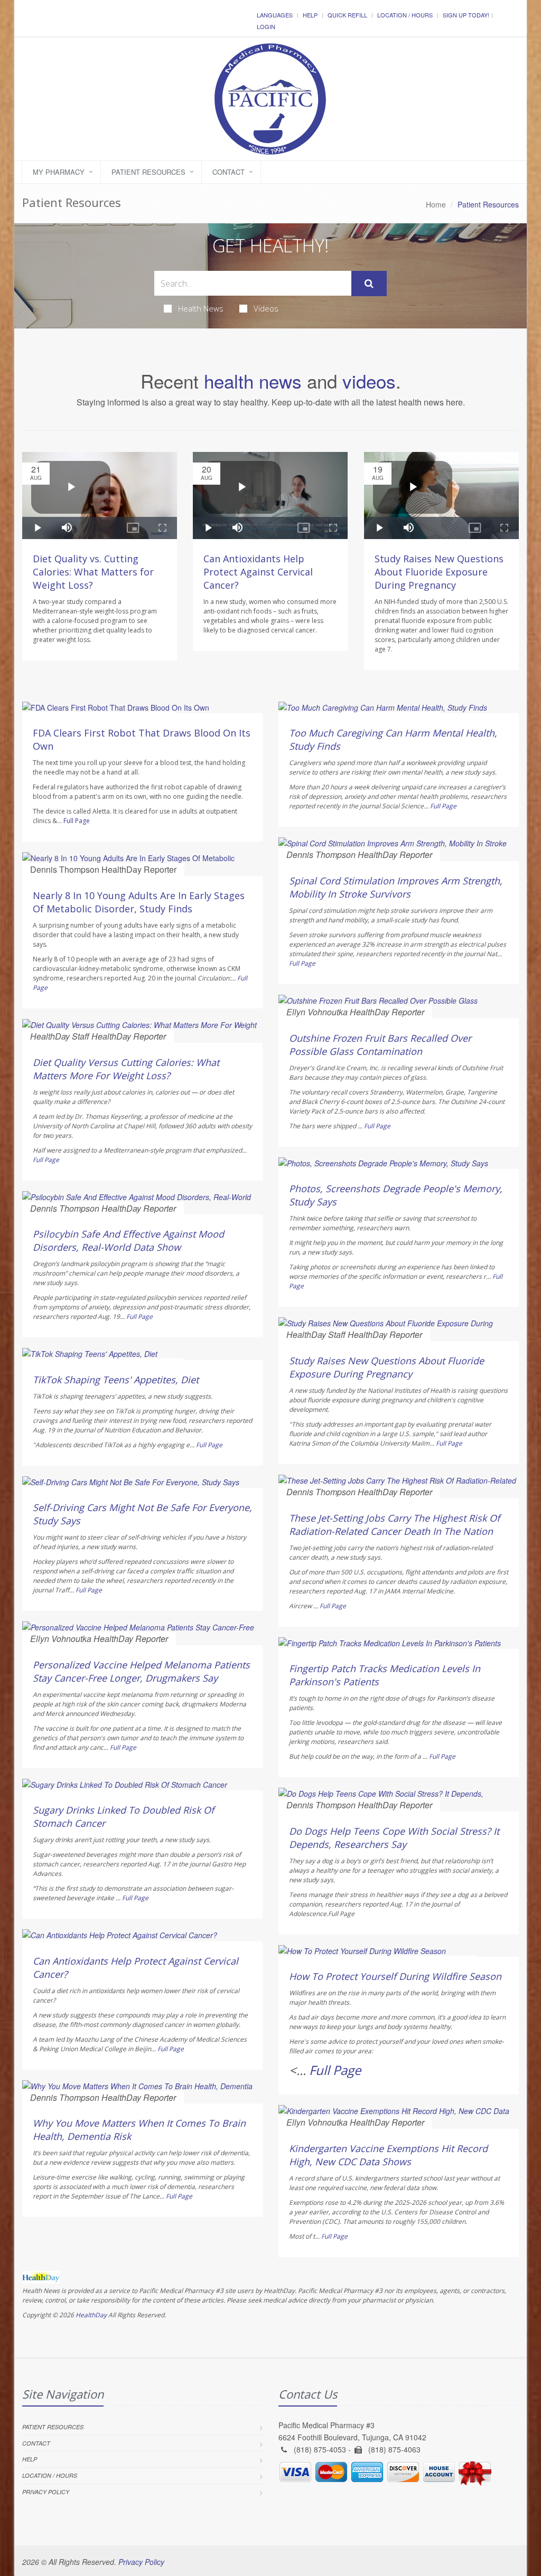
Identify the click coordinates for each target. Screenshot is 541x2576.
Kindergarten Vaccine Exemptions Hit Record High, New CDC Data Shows (388, 2155)
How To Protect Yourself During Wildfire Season (395, 1976)
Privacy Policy (46, 2492)
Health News (201, 308)
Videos (266, 308)
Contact (228, 172)
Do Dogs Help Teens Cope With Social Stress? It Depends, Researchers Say (394, 1838)
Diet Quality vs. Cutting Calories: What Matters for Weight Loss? (93, 572)
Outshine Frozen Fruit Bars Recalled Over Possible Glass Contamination (380, 1045)
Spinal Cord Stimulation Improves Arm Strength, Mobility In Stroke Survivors (396, 887)
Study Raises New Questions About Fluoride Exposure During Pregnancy (439, 572)
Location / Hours (405, 15)
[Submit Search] (369, 284)
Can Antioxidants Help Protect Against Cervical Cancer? (258, 572)
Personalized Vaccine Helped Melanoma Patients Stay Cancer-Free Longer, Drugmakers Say (141, 1671)
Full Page (77, 821)
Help (310, 15)
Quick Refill (347, 15)
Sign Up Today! (466, 15)
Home (436, 204)
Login (266, 26)
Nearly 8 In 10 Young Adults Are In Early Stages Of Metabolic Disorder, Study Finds (139, 902)
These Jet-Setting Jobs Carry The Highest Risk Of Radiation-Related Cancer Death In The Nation (394, 1525)
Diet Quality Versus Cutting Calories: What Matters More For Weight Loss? (126, 1069)
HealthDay (91, 2315)
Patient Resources (148, 172)
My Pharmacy (59, 172)
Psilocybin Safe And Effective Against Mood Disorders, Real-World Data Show (128, 1240)
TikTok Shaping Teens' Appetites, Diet (116, 1380)
